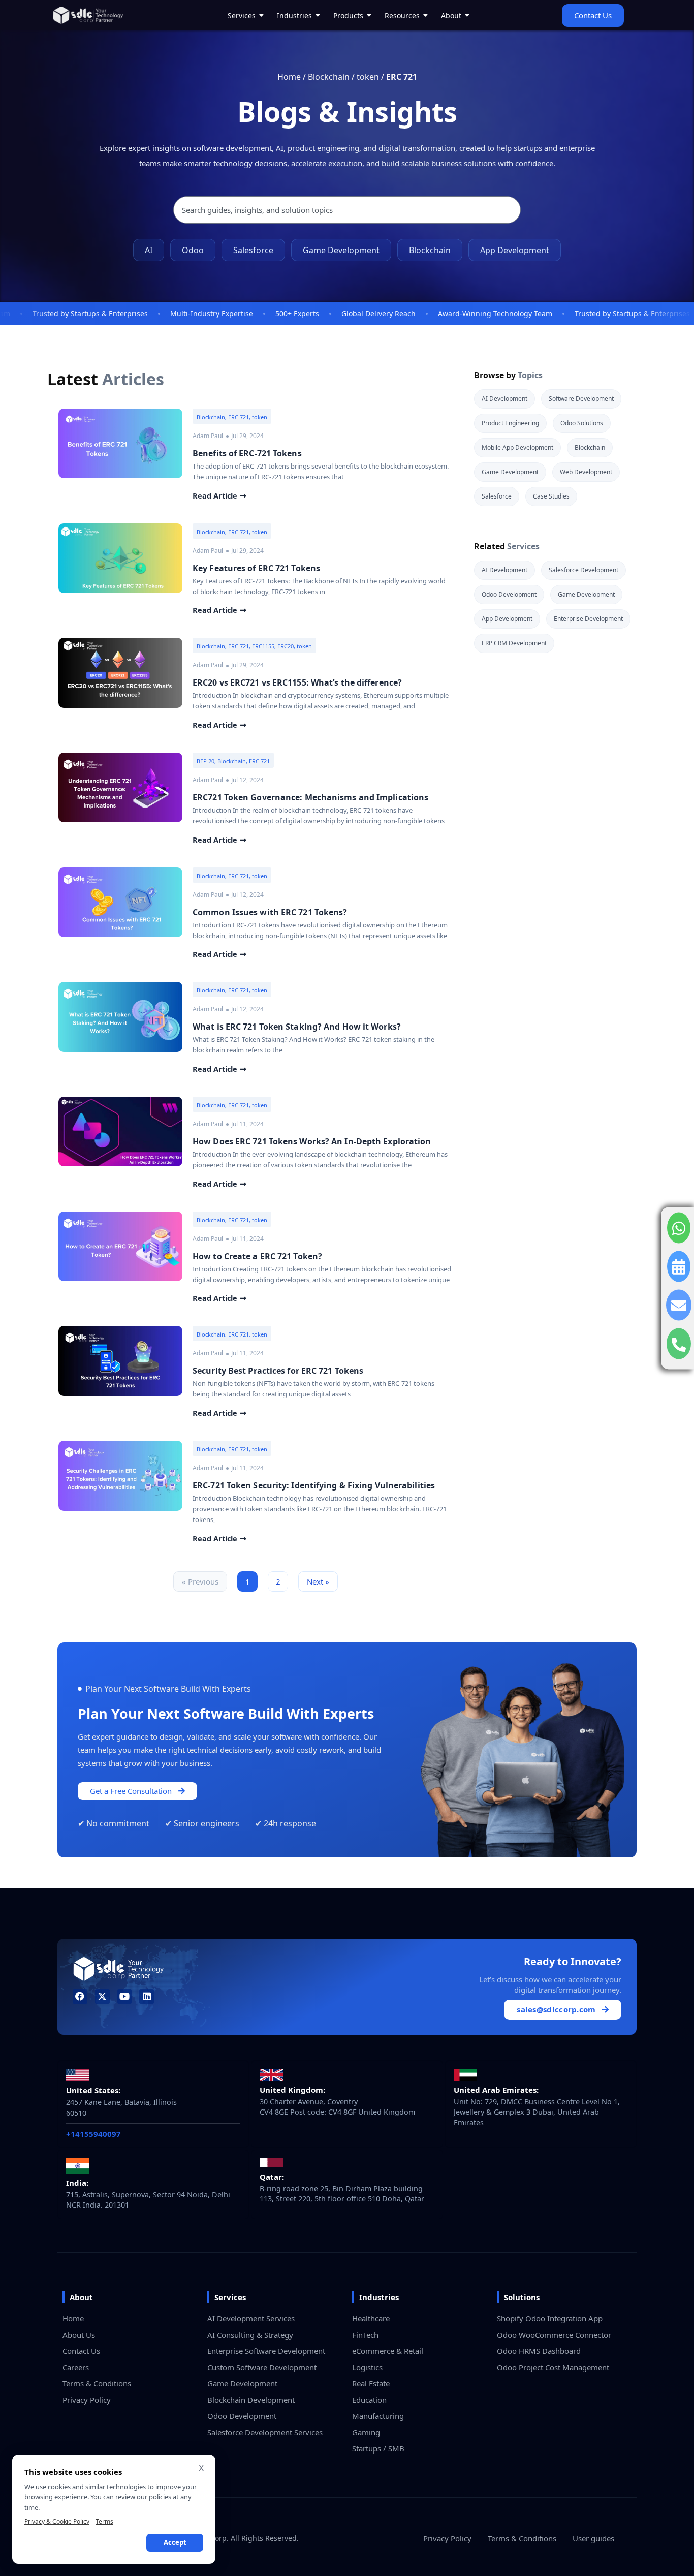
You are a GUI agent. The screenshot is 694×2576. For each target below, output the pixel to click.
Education (369, 2400)
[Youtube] (125, 1996)
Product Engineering (510, 423)
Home (289, 77)
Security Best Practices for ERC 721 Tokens (278, 1371)
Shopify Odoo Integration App (550, 2318)
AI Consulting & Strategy (250, 2335)
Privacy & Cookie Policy (57, 2521)
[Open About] (467, 15)
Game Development (341, 250)
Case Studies (551, 496)
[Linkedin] (147, 1996)
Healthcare (371, 2318)
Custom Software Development (262, 2367)
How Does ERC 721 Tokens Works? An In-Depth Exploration (312, 1141)
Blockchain (329, 77)
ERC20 (286, 646)
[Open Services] (262, 15)
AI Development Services (251, 2318)
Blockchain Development (251, 2400)
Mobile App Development (517, 447)
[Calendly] (679, 1266)
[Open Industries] (318, 15)
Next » (318, 1581)
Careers (76, 2367)
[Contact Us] (679, 1305)
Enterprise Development (588, 619)
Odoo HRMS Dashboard (539, 2351)
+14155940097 (93, 2134)
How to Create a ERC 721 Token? (257, 1256)
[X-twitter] (102, 1996)
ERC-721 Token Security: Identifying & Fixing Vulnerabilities (314, 1485)
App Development (515, 250)
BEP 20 (206, 761)
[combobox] (347, 210)
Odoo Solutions (582, 423)
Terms (104, 2521)
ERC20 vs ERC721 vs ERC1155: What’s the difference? (297, 682)
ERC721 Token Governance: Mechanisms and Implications (310, 797)
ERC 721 (239, 417)
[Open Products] (369, 15)
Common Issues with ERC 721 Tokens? (270, 912)
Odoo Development (509, 594)
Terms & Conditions (97, 2383)
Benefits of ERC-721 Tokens (247, 453)
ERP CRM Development (514, 643)
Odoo (193, 250)
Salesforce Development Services (265, 2432)
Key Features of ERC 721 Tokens (256, 568)
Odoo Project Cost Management (553, 2367)
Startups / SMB (378, 2448)
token (368, 77)
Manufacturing (378, 2416)
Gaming (366, 2432)
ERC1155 (263, 646)
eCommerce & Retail (388, 2351)
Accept (175, 2542)
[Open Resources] (426, 15)
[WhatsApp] (679, 1228)
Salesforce (253, 250)
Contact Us (81, 2351)
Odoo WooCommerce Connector (554, 2335)
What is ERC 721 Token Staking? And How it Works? (297, 1027)
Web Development (586, 472)
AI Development (504, 399)
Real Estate (371, 2383)
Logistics (367, 2367)
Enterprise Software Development (266, 2351)
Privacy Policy (87, 2400)
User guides (593, 2538)
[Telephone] (679, 1343)
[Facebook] (80, 1996)
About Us (79, 2335)
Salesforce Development (583, 570)
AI (149, 250)
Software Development (581, 399)
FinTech (365, 2335)
